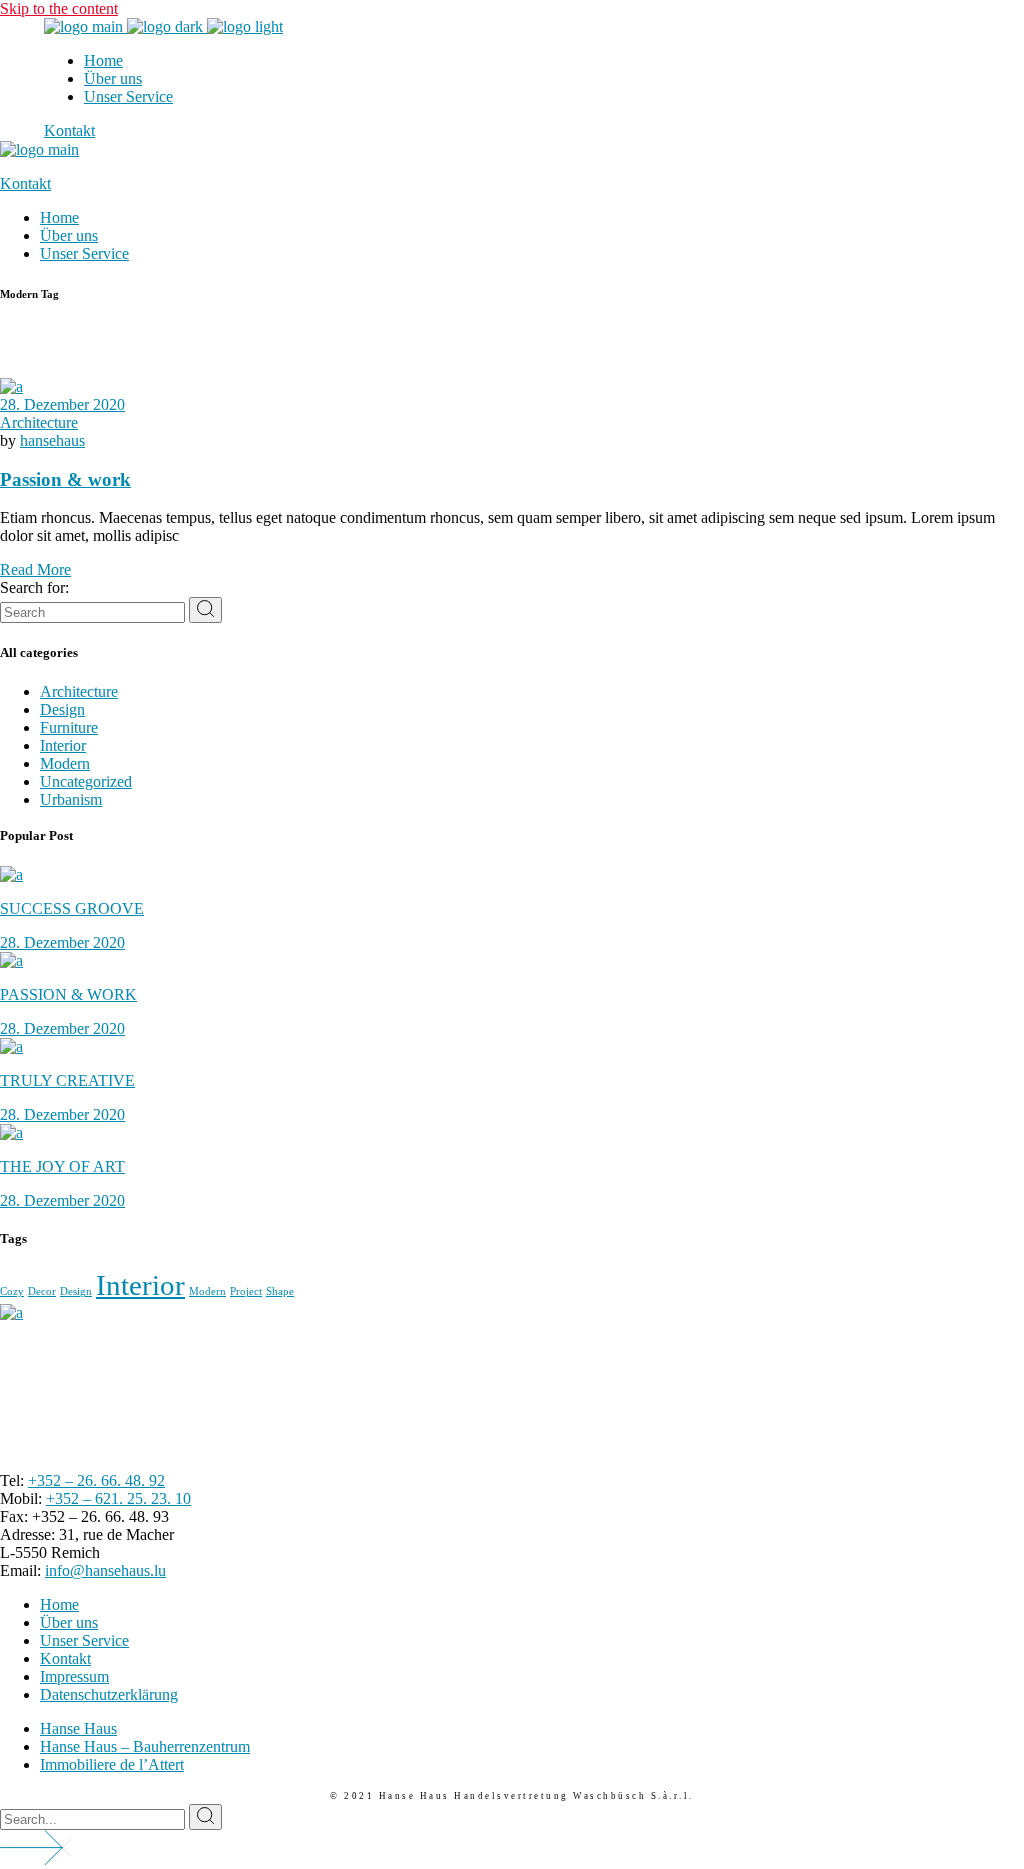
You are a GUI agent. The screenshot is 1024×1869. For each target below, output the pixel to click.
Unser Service (84, 1640)
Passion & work (65, 479)
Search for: (34, 587)
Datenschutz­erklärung (109, 1694)
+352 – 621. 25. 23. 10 (118, 1498)
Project (246, 1291)
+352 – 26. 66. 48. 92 (96, 1480)
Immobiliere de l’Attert (112, 1764)
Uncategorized (86, 781)
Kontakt (65, 1658)
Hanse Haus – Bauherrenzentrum (145, 1746)
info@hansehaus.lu (105, 1570)
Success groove (72, 908)
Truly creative (67, 1080)
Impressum (74, 1676)
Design (62, 709)
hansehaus (52, 440)
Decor (42, 1291)
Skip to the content (59, 8)
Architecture (39, 422)
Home (59, 1604)
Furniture (69, 727)
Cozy (12, 1291)
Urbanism (71, 799)
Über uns (69, 1622)
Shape (280, 1291)
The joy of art (62, 1166)
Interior (63, 745)
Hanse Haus (78, 1728)
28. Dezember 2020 (62, 404)
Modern (65, 763)
